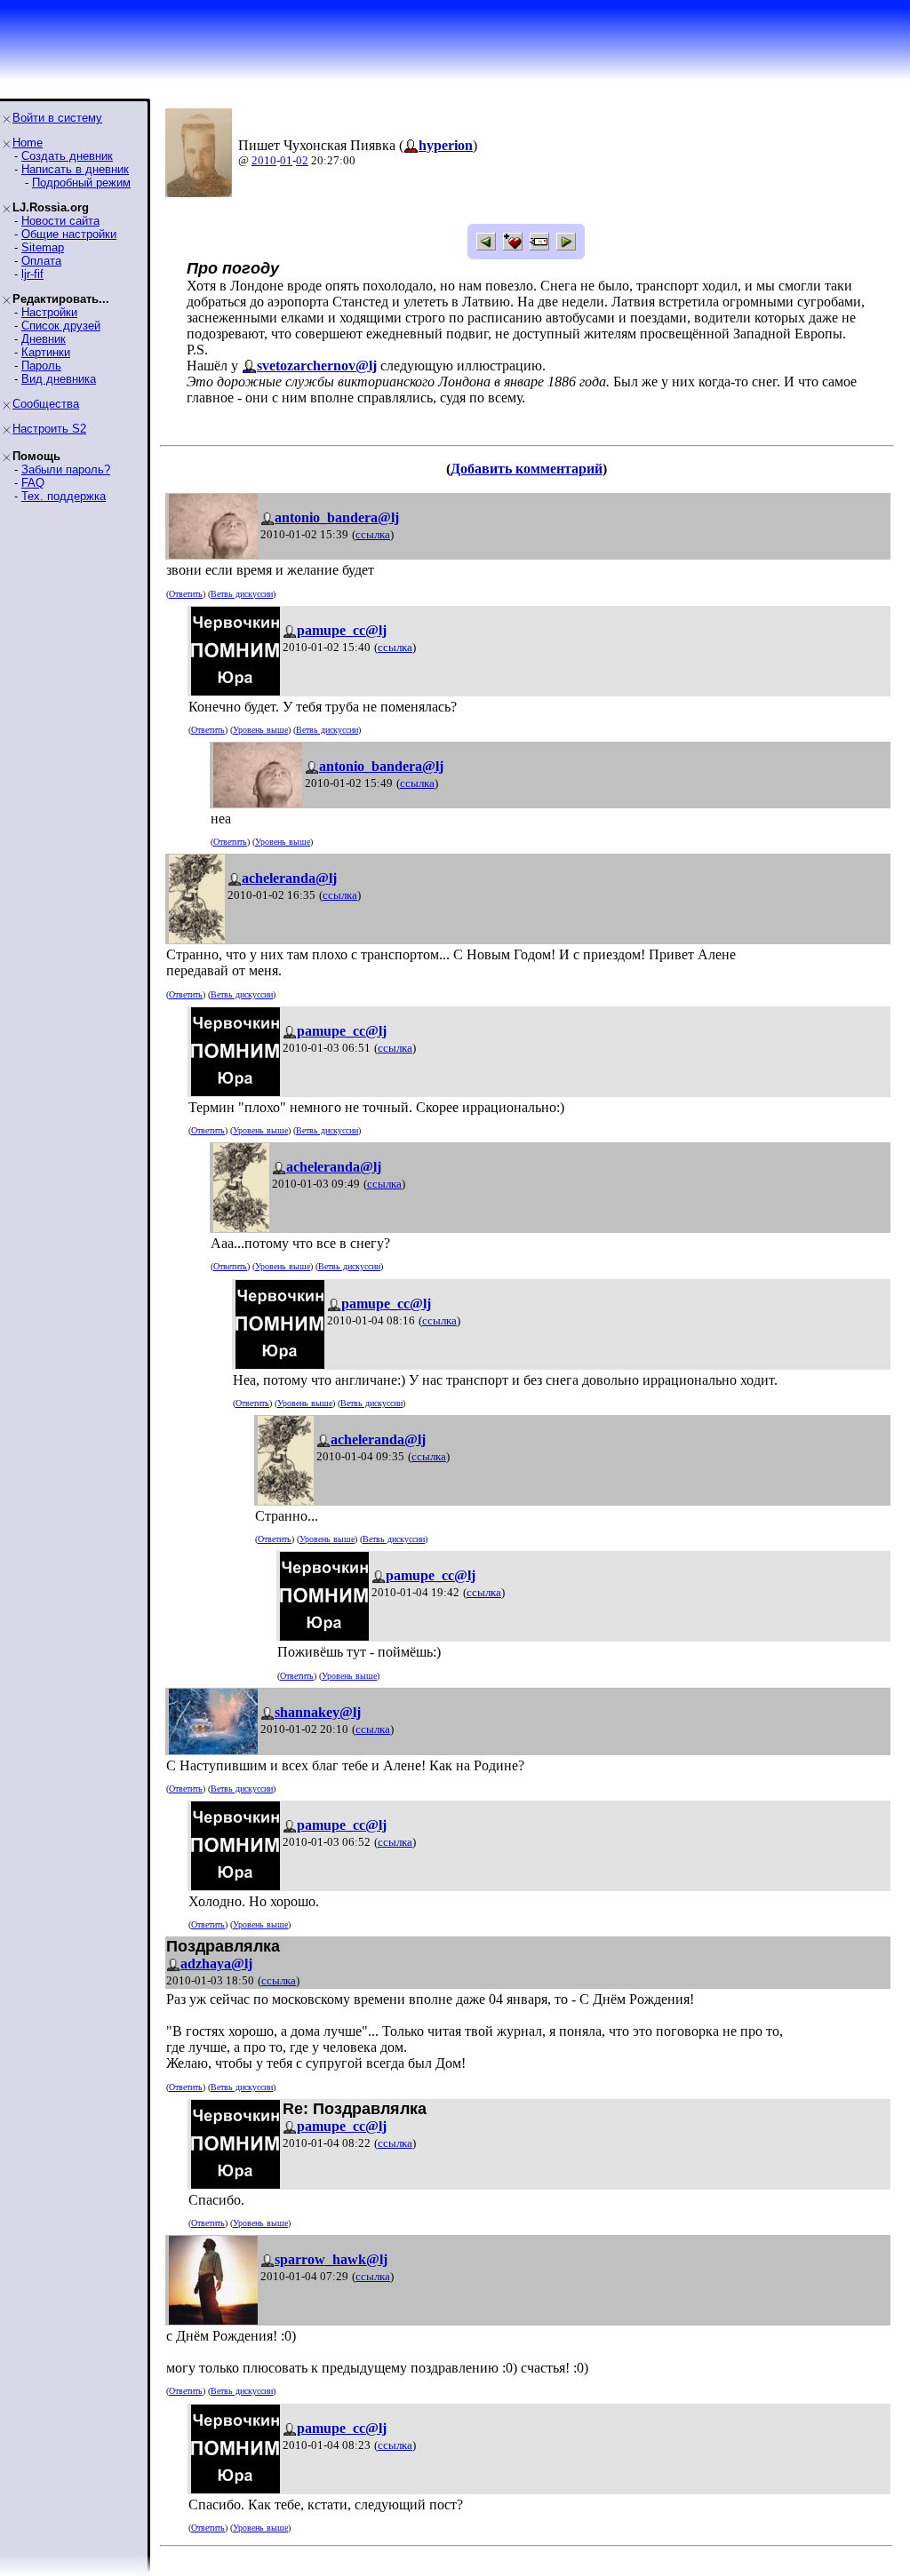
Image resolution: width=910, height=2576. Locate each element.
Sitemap (43, 247)
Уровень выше (260, 730)
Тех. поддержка (64, 496)
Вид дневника (59, 379)
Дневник (44, 339)
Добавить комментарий (527, 469)
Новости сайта (60, 221)
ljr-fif (32, 274)
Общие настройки (69, 234)
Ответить (186, 594)
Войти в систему (57, 118)
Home (28, 143)
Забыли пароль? (66, 469)
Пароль (41, 366)
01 (286, 160)
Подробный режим (81, 183)
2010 (264, 160)
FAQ (33, 483)
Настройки (49, 312)
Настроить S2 (49, 429)
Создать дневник (67, 156)
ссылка (373, 534)
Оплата (41, 261)
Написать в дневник (75, 169)
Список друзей (61, 326)
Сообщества (46, 404)
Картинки (46, 352)
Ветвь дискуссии (242, 594)
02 (302, 160)
